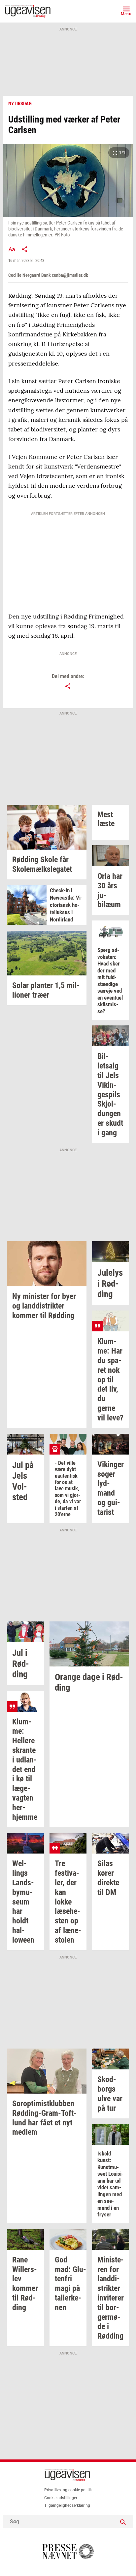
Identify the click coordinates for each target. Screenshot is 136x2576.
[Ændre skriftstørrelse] (12, 249)
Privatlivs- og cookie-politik (68, 2490)
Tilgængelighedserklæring (67, 2505)
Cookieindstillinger (61, 2498)
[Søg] (123, 2522)
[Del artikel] (25, 249)
